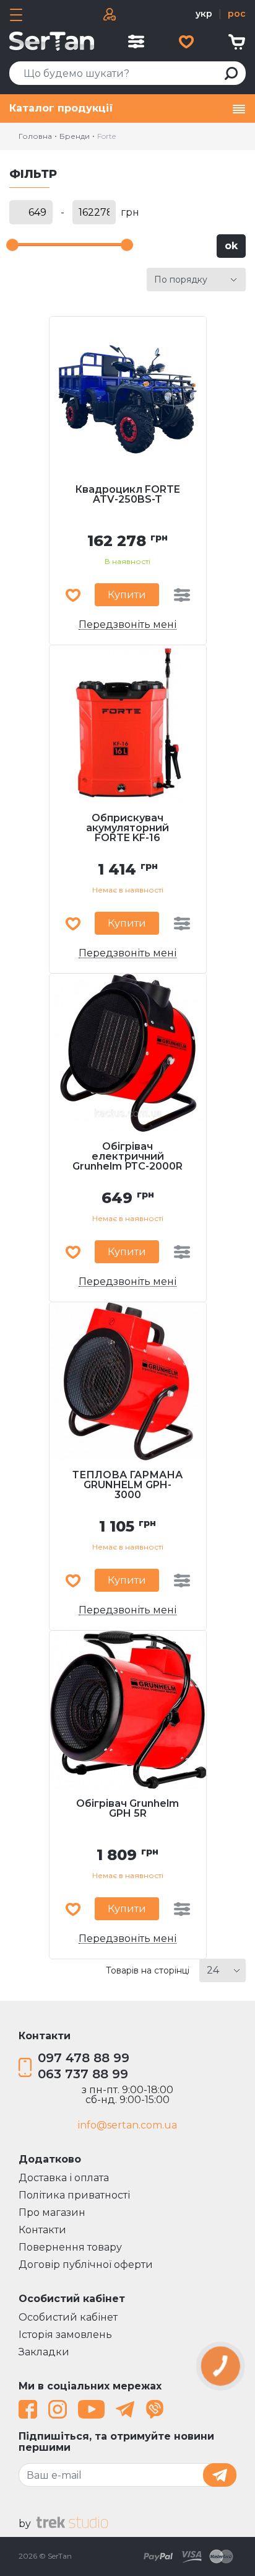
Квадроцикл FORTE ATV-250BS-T (127, 495)
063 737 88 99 (83, 2074)
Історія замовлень (65, 2335)
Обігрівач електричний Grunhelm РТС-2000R (127, 1157)
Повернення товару (70, 2247)
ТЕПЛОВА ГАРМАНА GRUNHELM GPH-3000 (127, 1485)
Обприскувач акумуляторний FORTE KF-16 (127, 828)
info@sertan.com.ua (127, 2125)
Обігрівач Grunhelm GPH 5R (127, 1809)
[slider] (12, 245)
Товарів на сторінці (148, 1970)
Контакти (42, 2230)
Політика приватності (74, 2195)
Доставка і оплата (64, 2178)
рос (237, 14)
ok (231, 246)
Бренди (75, 136)
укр (204, 14)
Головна (35, 136)
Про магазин (52, 2212)
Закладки (44, 2352)
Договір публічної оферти (86, 2265)
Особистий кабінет (68, 2317)
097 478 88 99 (84, 2058)
